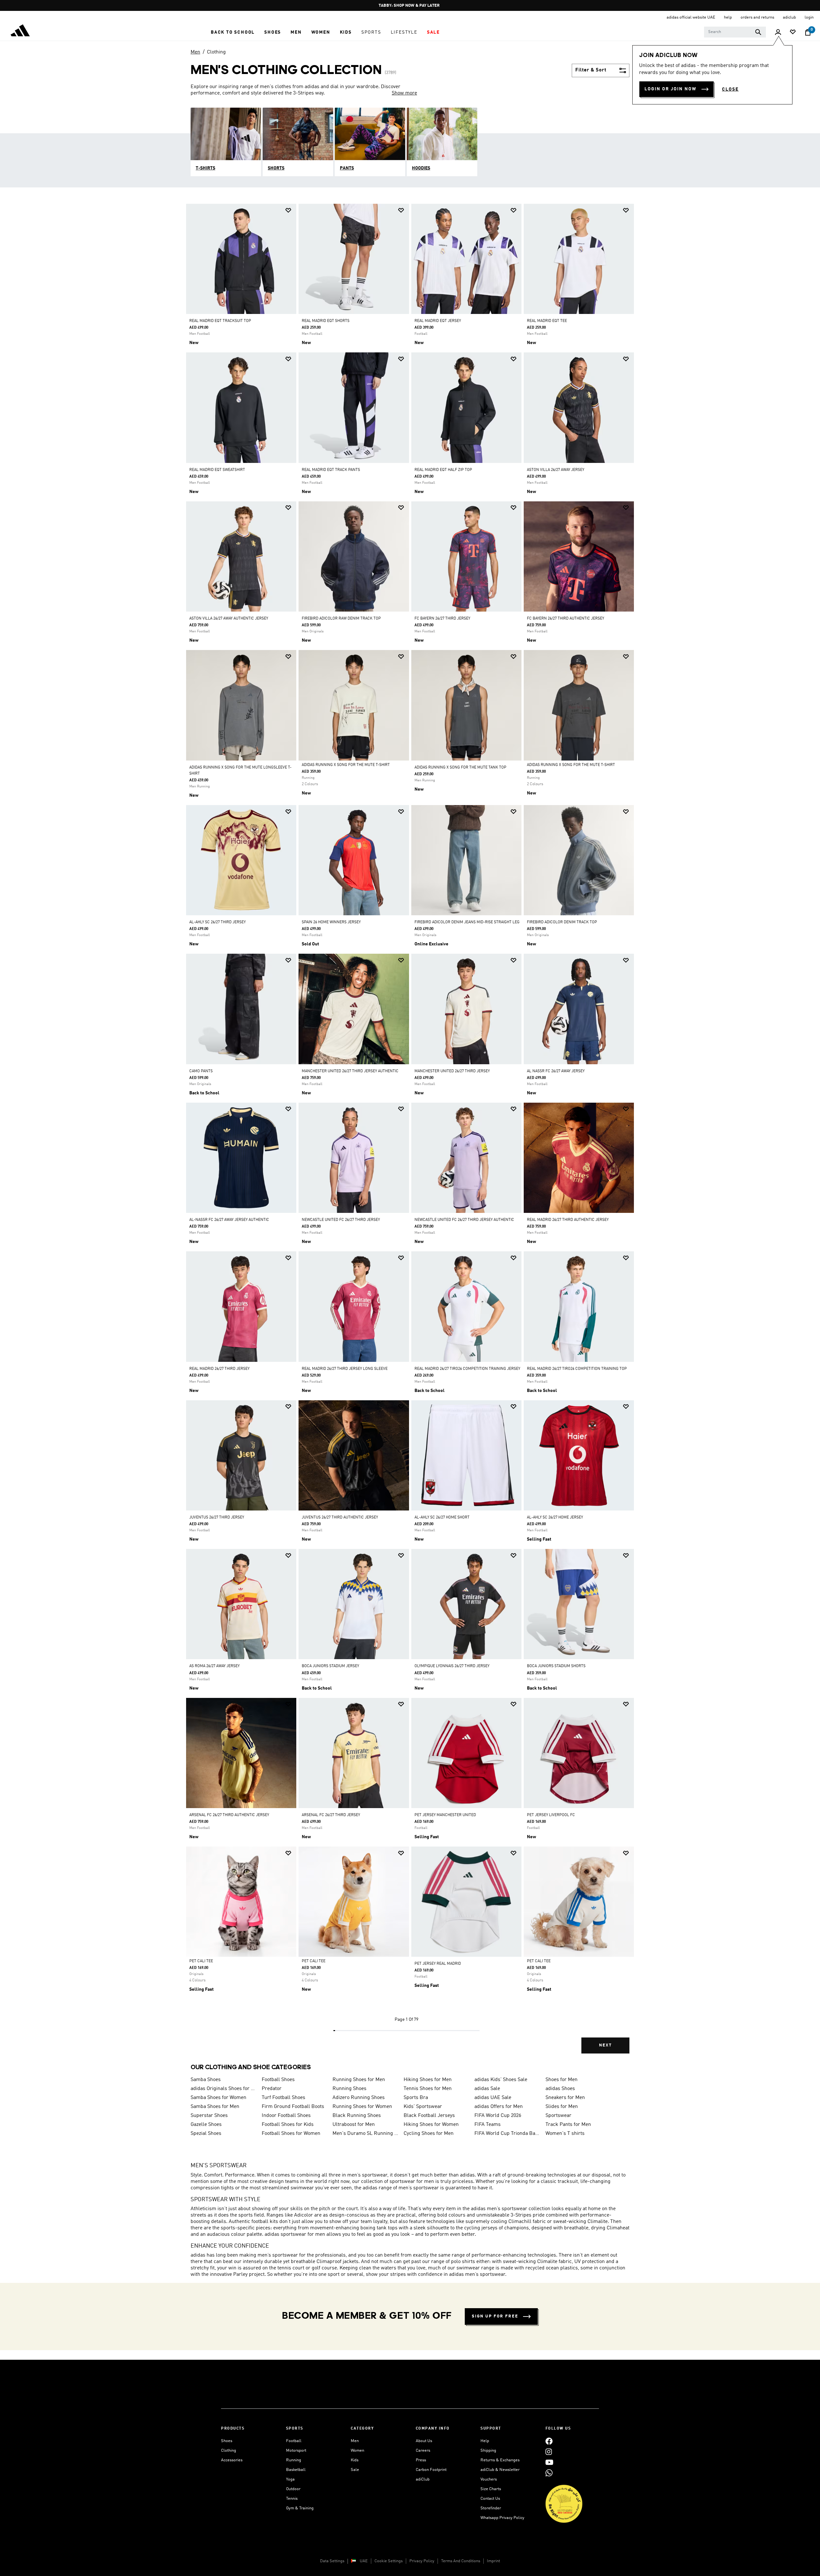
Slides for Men (562, 2107)
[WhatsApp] (549, 2473)
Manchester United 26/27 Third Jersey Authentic (350, 1071)
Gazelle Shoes (206, 2125)
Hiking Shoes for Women (431, 2125)
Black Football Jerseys (429, 2116)
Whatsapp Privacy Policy (502, 2518)
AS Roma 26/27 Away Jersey (214, 1666)
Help (485, 2441)
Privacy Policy (422, 2561)
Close (730, 89)
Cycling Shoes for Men (429, 2134)
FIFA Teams (488, 2125)
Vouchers (489, 2479)
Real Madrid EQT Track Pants (331, 470)
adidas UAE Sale (493, 2098)
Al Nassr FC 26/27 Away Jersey (556, 1071)
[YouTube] (549, 2462)
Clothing (216, 52)
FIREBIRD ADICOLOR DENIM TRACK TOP (562, 922)
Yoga (290, 2479)
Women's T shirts (565, 2134)
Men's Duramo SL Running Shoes (365, 2134)
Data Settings (332, 2561)
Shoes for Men (562, 2080)
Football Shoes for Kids (288, 2125)
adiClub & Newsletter (500, 2470)
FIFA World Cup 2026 (498, 2116)
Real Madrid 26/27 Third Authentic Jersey (568, 1220)
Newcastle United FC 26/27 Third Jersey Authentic (464, 1220)
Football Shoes (278, 2080)
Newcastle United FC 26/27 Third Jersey (341, 1220)
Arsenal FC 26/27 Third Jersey (331, 1815)
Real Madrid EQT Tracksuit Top (220, 321)
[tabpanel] (410, 1134)
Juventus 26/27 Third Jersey (217, 1518)
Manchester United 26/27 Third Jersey (452, 1071)
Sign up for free (495, 2316)
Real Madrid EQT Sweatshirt (217, 470)
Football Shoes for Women (291, 2134)
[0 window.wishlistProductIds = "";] (793, 33)
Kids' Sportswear (423, 2107)
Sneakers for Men (565, 2098)
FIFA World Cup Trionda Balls (507, 2134)
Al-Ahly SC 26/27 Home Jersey (555, 1518)
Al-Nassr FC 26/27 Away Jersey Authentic (229, 1220)
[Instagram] (549, 2452)
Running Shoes (349, 2089)
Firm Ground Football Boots (293, 2107)
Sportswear (558, 2116)
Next (605, 2045)
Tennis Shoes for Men (428, 2089)
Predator (272, 2089)
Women (357, 2451)
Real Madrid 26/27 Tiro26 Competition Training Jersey (467, 1369)
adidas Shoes (560, 2089)
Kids (355, 2460)
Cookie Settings (389, 2561)
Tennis (292, 2499)
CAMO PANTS (201, 1071)
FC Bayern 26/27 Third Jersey (442, 619)
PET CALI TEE (201, 1961)
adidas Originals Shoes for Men (224, 2089)
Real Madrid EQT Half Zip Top (443, 470)
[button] (233, 32)
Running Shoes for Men (359, 2080)
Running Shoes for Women (362, 2107)
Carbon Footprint (431, 2470)
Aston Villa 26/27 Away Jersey (556, 470)
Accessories (232, 2460)
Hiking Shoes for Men (428, 2080)
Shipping (488, 2451)
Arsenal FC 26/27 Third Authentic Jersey (229, 1815)
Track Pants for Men (568, 2125)
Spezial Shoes (206, 2134)
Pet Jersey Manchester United (445, 1815)
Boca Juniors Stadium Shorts (556, 1666)
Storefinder (491, 2508)
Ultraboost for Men (354, 2125)
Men (195, 52)
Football (294, 2441)
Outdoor (293, 2489)
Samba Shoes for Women (218, 2098)
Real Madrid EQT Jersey (438, 321)
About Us (424, 2441)
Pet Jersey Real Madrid (438, 1964)
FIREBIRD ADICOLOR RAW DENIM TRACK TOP (341, 619)
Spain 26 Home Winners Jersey (331, 922)
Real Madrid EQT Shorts (326, 321)
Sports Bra (416, 2098)
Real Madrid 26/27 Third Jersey (219, 1369)
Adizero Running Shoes (359, 2098)
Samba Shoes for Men (215, 2107)
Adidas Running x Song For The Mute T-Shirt (346, 765)
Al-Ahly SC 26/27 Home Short (442, 1518)
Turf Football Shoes (283, 2098)
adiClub (423, 2479)
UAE (364, 2561)
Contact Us (490, 2499)
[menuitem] (233, 32)
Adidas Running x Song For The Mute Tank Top (460, 768)
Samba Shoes (206, 2080)
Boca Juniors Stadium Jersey (330, 1666)
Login (809, 17)
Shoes (227, 2441)
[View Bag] (808, 32)
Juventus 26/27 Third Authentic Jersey (340, 1518)
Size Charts (491, 2489)
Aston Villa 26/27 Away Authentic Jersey (229, 619)
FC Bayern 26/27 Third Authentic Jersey (566, 619)
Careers (423, 2451)
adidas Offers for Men (499, 2107)
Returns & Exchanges (500, 2460)
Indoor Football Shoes (286, 2116)
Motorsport (296, 2451)
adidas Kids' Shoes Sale (501, 2080)
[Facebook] (549, 2441)
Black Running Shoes (357, 2116)
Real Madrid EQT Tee (547, 321)
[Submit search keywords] (758, 32)
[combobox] (735, 32)
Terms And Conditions (461, 2561)
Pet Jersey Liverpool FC (551, 1815)
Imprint (493, 2561)
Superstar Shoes (209, 2116)
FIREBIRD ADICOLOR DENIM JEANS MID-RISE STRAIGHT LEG (467, 922)
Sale (355, 2470)
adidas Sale (487, 2089)
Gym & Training (300, 2508)
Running (294, 2460)
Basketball (296, 2470)
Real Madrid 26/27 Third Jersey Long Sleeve (345, 1369)
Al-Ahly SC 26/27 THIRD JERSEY (217, 922)
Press (421, 2460)
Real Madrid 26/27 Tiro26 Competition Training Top (577, 1369)
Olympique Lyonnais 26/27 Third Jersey (452, 1666)
